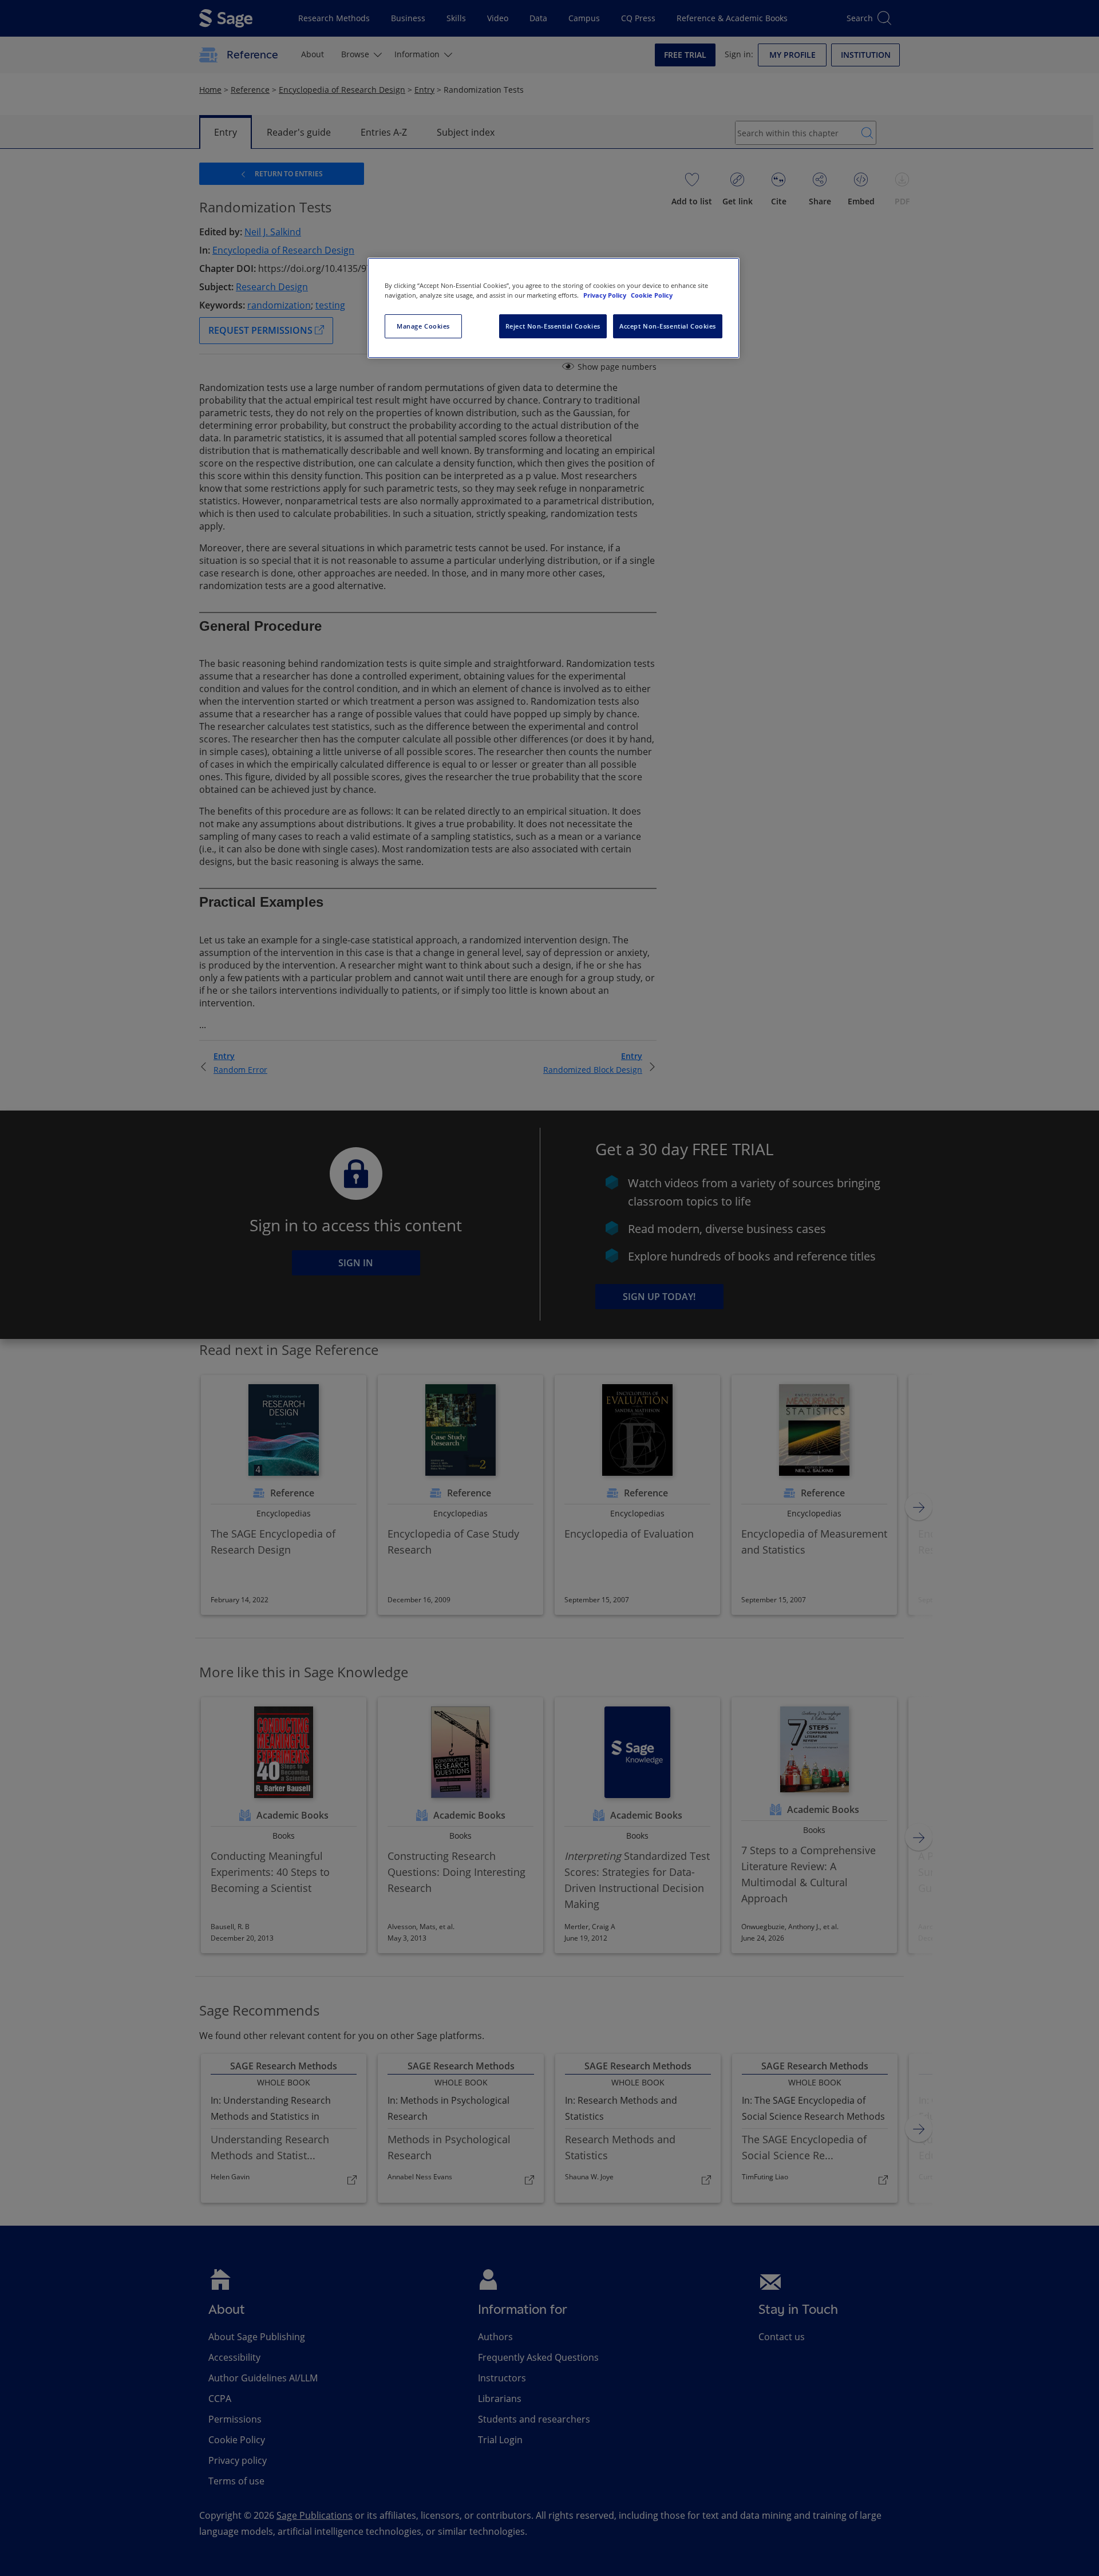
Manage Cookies (423, 326)
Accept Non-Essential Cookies (668, 326)
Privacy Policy (606, 295)
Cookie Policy (652, 295)
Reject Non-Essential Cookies (553, 326)
